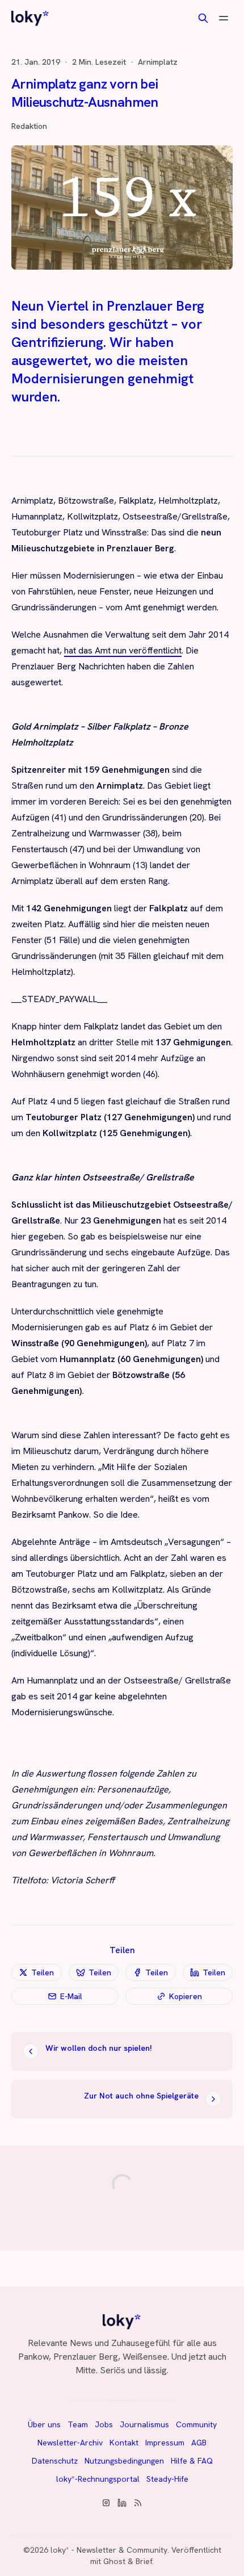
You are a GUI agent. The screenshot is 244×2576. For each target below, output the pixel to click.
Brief (144, 2561)
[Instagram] (106, 2503)
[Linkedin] (122, 2503)
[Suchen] (203, 18)
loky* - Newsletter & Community (109, 2550)
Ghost (114, 2561)
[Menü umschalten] (224, 18)
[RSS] (138, 2503)
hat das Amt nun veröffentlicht (123, 650)
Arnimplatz (158, 62)
